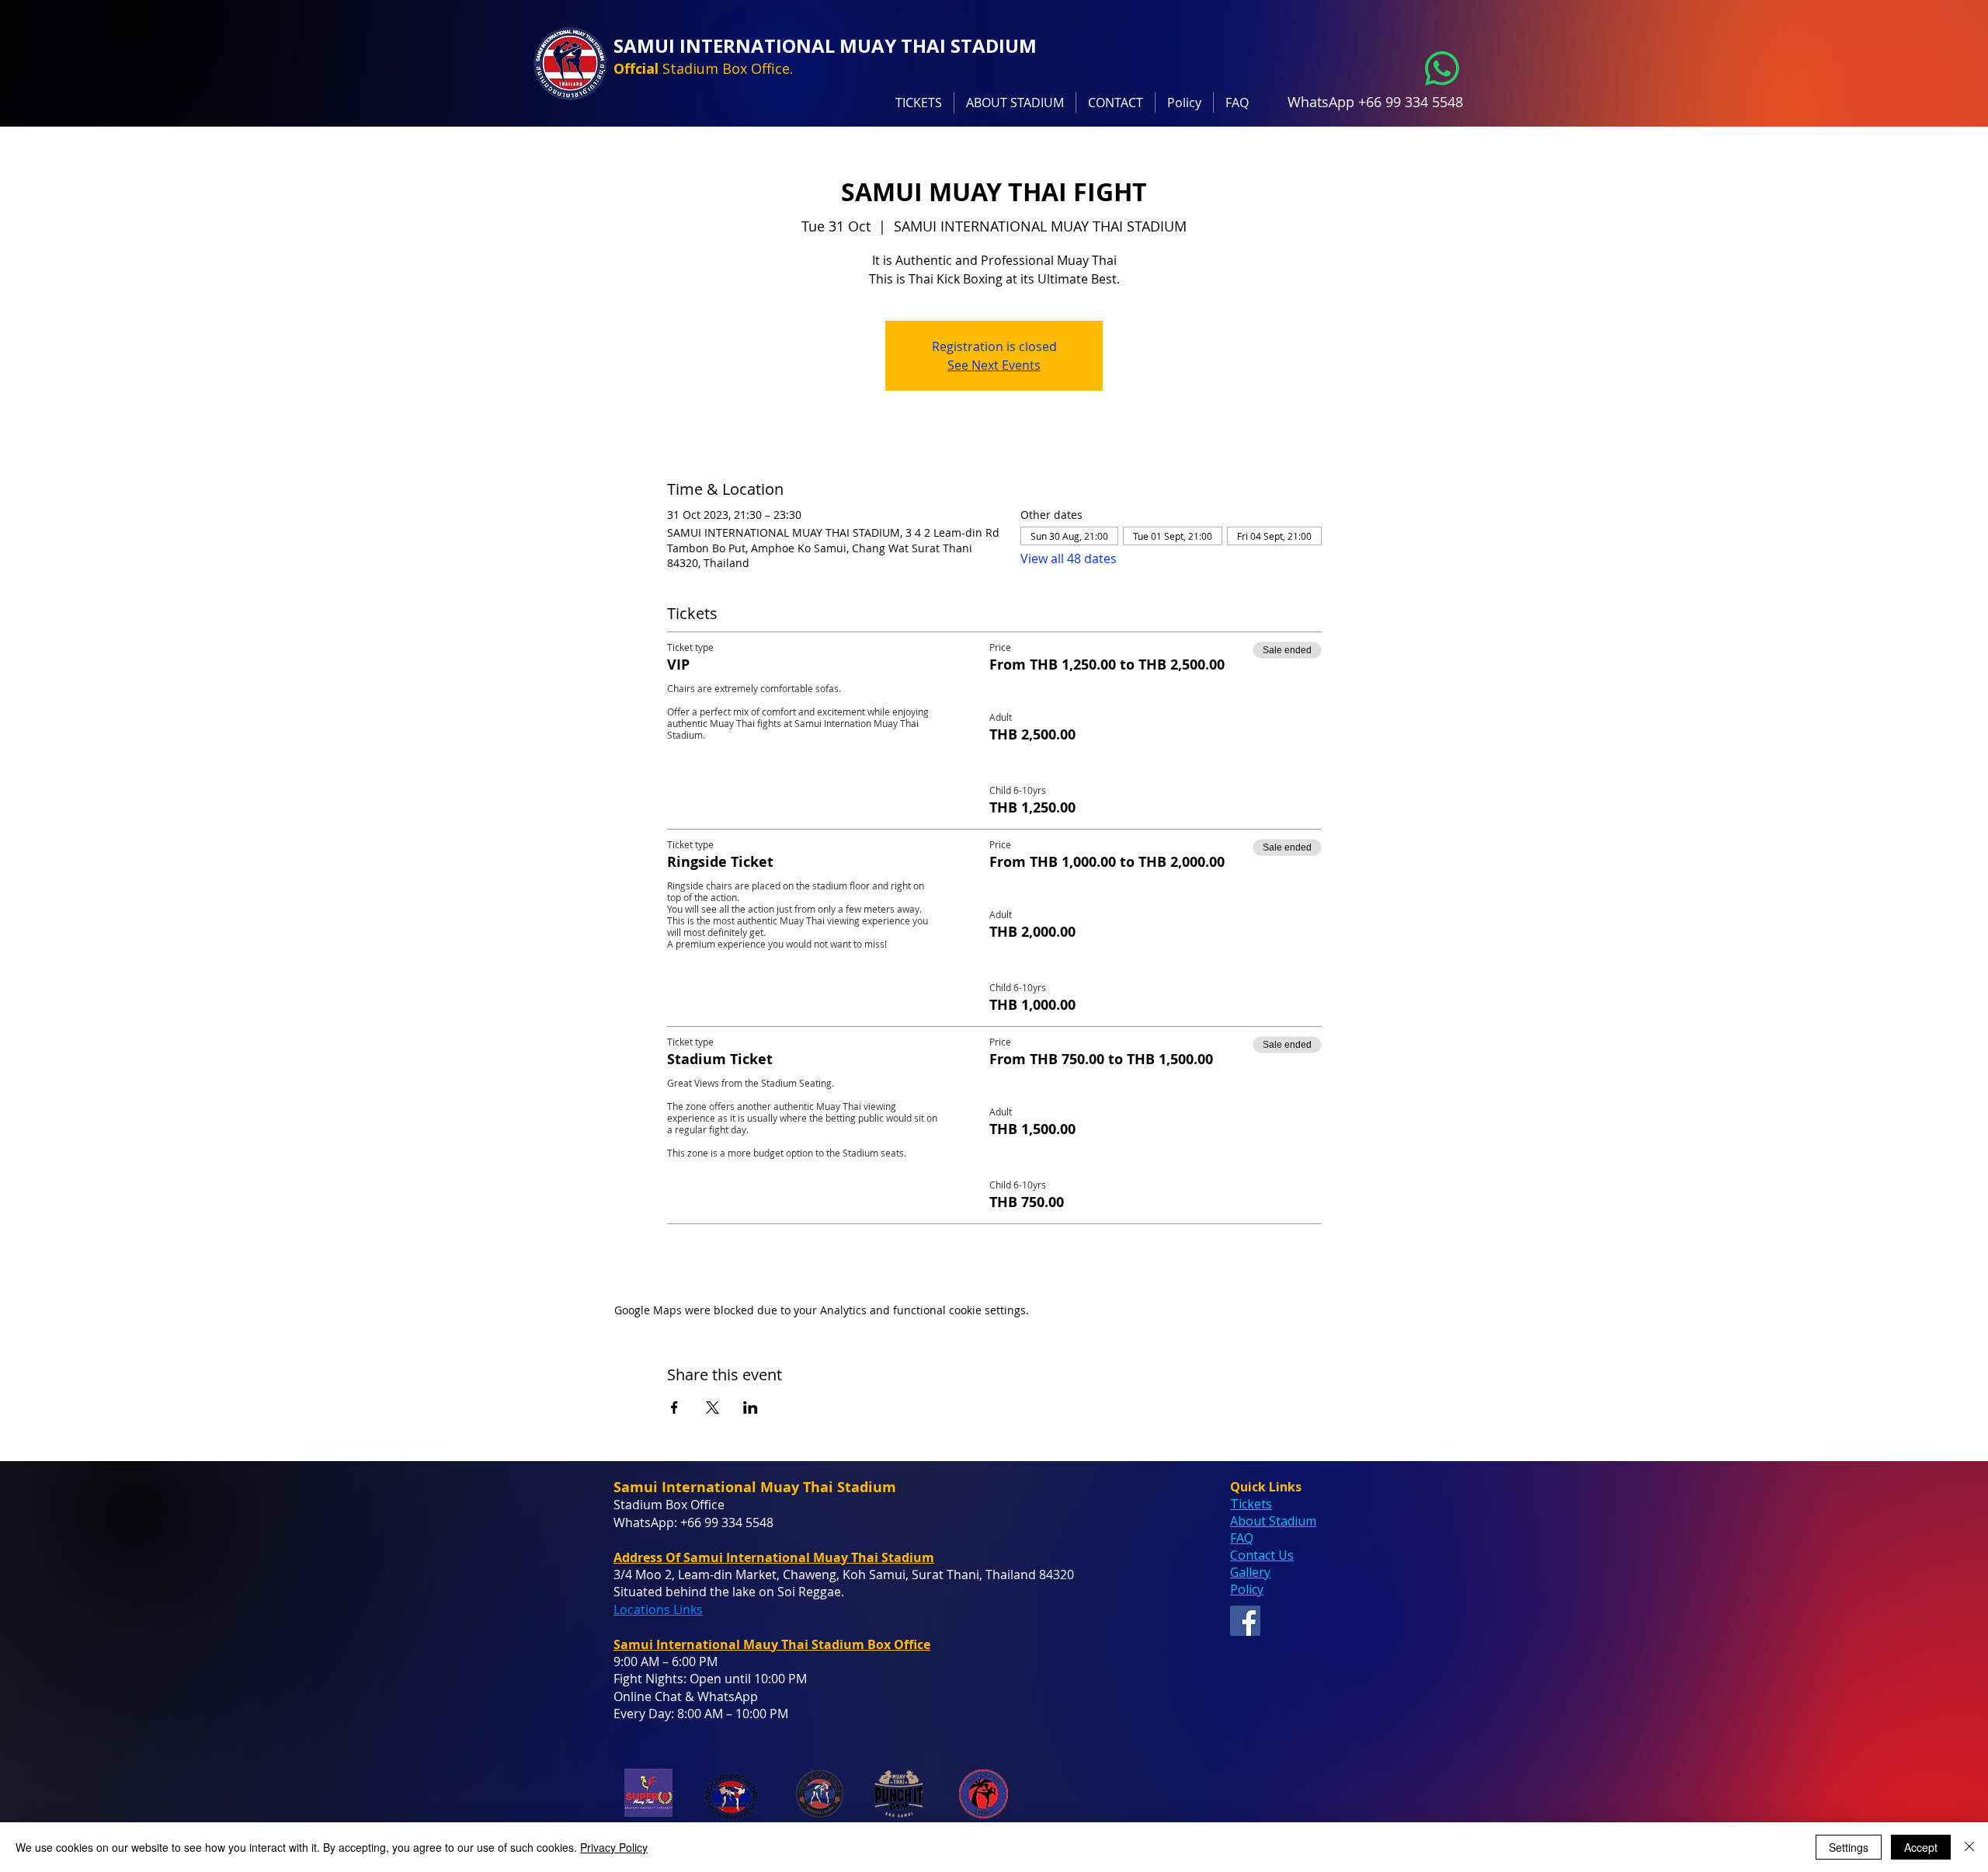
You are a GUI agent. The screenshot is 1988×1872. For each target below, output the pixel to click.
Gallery (1250, 1572)
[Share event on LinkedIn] (751, 1407)
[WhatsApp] (1442, 68)
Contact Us (1262, 1555)
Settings (1849, 1847)
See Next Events (994, 365)
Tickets (1251, 1504)
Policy (1247, 1589)
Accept (1921, 1847)
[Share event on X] (712, 1407)
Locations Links (658, 1609)
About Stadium (1273, 1521)
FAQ (1242, 1538)
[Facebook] (1245, 1621)
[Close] (1969, 1847)
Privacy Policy (614, 1847)
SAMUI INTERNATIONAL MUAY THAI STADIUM (825, 45)
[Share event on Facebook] (674, 1407)
